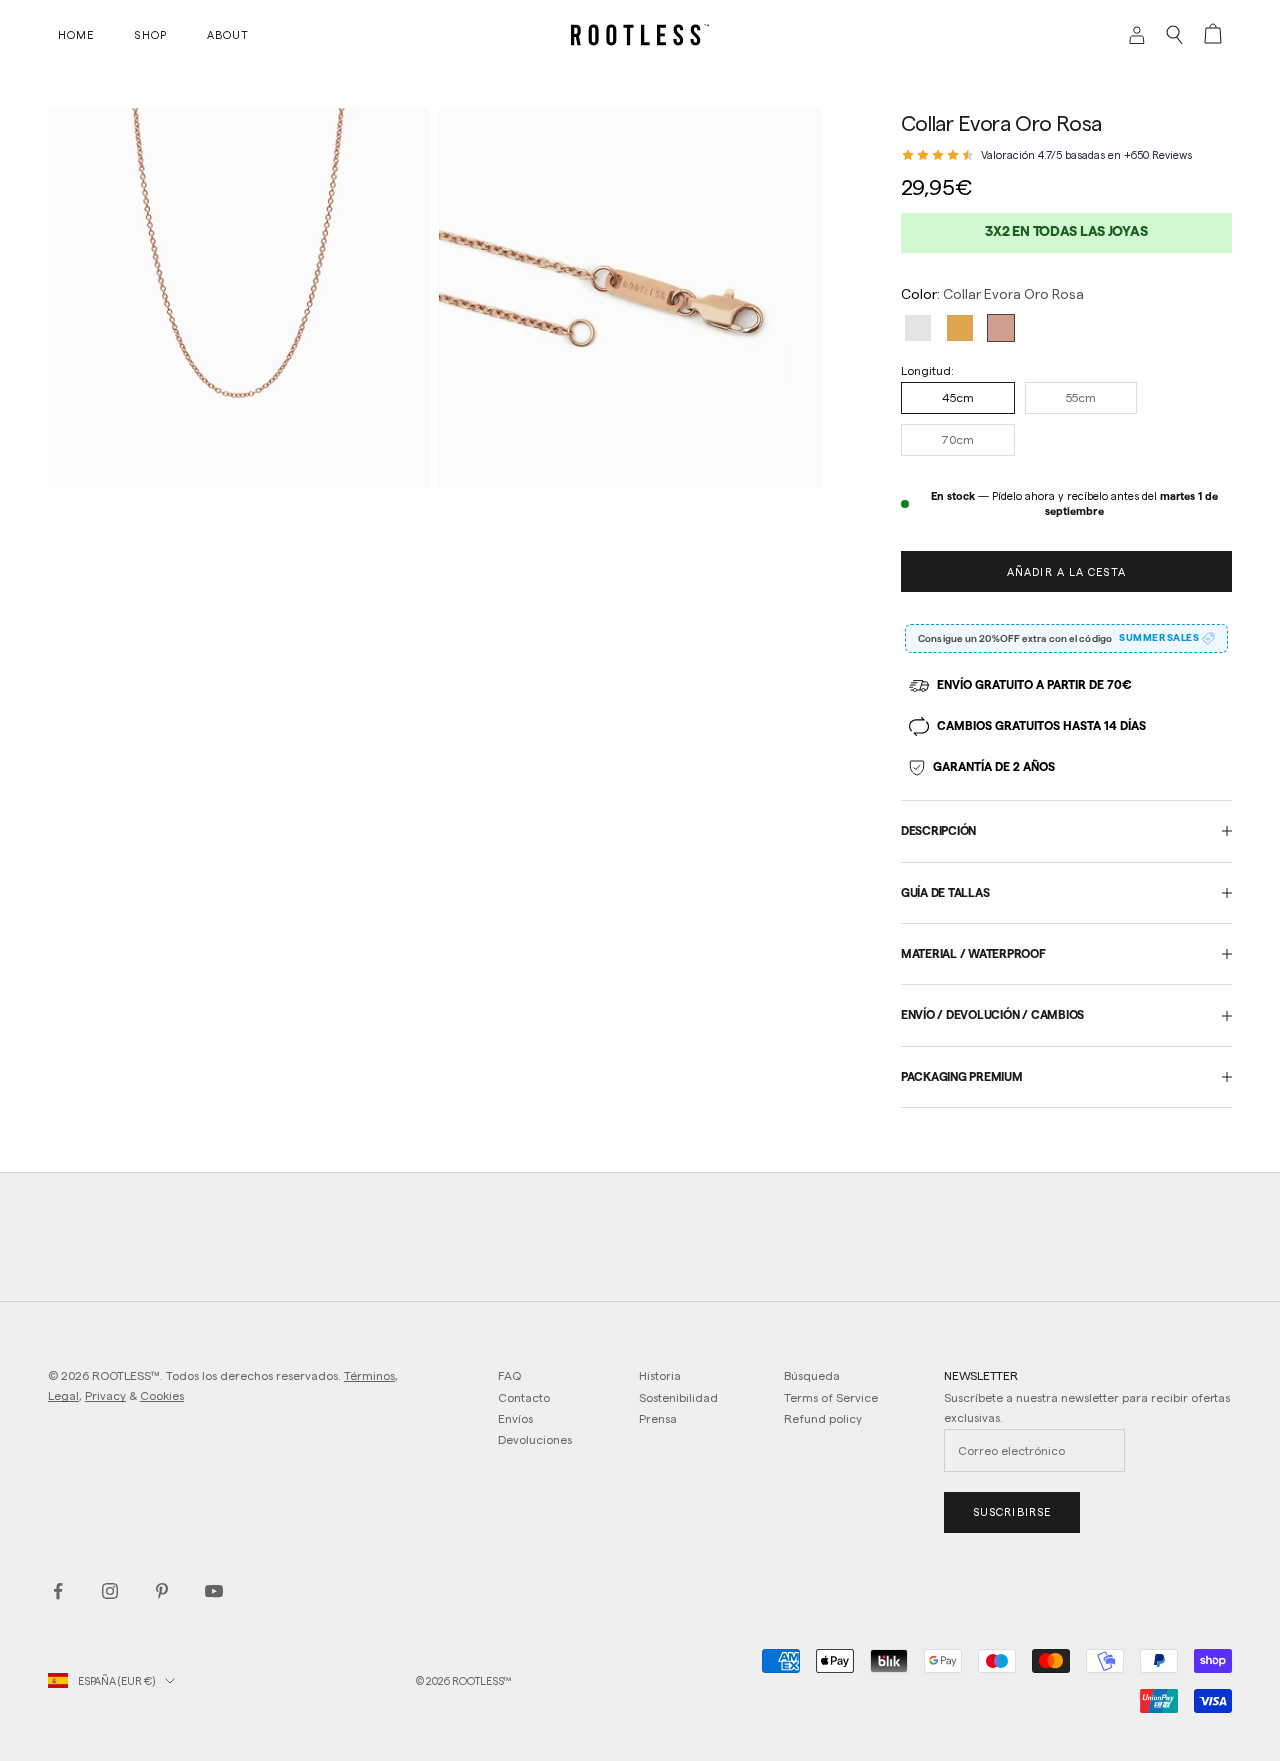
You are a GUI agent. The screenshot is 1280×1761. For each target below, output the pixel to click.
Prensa (658, 1418)
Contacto (524, 1397)
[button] (918, 328)
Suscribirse (1012, 1512)
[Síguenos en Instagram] (110, 1591)
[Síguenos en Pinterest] (162, 1591)
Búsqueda (812, 1375)
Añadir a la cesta (1066, 572)
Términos (369, 1375)
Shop (150, 35)
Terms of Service (831, 1397)
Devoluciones (535, 1439)
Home (76, 35)
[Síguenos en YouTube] (214, 1591)
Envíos (515, 1418)
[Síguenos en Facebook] (58, 1591)
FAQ (509, 1375)
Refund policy (823, 1418)
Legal (63, 1395)
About (228, 35)
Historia (660, 1375)
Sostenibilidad (678, 1397)
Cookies (162, 1395)
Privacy (105, 1395)
